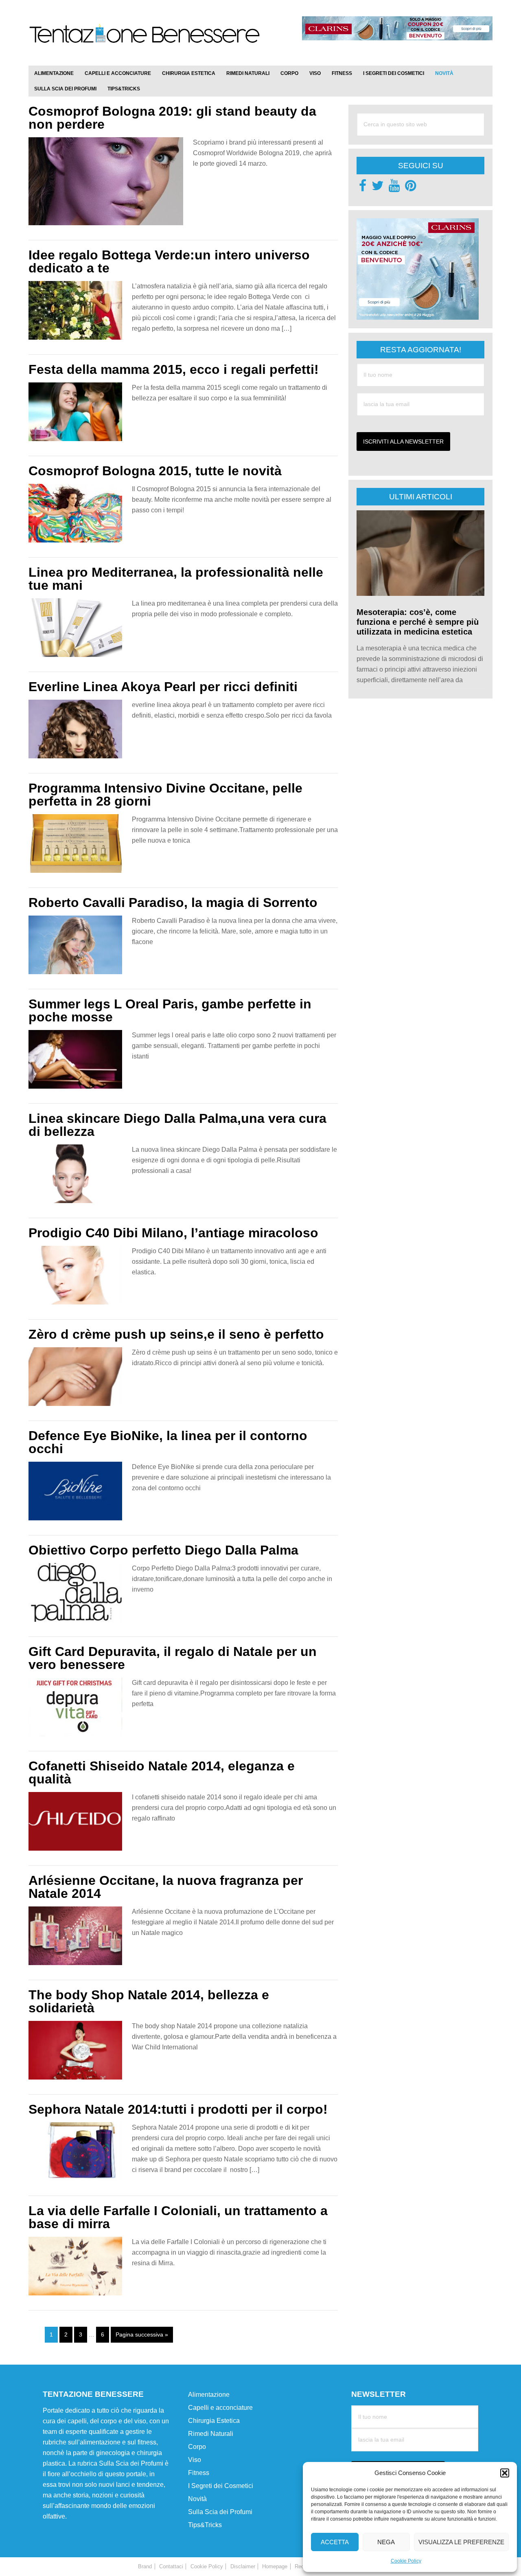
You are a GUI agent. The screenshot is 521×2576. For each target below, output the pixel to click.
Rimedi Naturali (211, 2433)
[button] (505, 2473)
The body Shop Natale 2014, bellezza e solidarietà (149, 2001)
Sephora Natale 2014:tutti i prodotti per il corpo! (178, 2109)
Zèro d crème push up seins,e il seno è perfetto (176, 1334)
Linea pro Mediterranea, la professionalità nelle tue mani (176, 579)
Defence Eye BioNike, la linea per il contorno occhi (168, 1442)
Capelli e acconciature (220, 2407)
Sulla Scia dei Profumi (220, 2511)
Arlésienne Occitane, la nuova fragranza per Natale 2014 (166, 1887)
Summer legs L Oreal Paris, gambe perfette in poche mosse (170, 1010)
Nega (386, 2542)
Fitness (199, 2472)
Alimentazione (209, 2394)
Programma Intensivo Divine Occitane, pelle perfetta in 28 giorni (165, 795)
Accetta (335, 2542)
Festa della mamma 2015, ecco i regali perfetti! (174, 369)
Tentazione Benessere (144, 42)
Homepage (275, 2566)
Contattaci (171, 2566)
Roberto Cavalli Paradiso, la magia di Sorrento (173, 903)
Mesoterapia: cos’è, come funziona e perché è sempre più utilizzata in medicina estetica (418, 622)
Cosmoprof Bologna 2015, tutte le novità (155, 471)
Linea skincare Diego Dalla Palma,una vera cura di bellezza (177, 1125)
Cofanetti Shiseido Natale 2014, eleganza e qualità (162, 1772)
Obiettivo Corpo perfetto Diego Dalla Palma (163, 1550)
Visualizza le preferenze (461, 2542)
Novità (197, 2498)
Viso (195, 2459)
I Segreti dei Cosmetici (221, 2485)
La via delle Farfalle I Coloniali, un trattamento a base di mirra (178, 2217)
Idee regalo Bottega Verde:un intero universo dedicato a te (169, 261)
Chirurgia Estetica (214, 2420)
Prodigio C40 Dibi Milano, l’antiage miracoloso (173, 1233)
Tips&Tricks (205, 2524)
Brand (145, 2566)
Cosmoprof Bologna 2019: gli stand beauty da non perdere (172, 118)
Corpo (197, 2446)
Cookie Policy (406, 2561)
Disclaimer (243, 2566)
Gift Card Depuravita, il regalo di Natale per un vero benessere (173, 1658)
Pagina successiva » (142, 2334)
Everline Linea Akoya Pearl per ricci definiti (163, 687)
